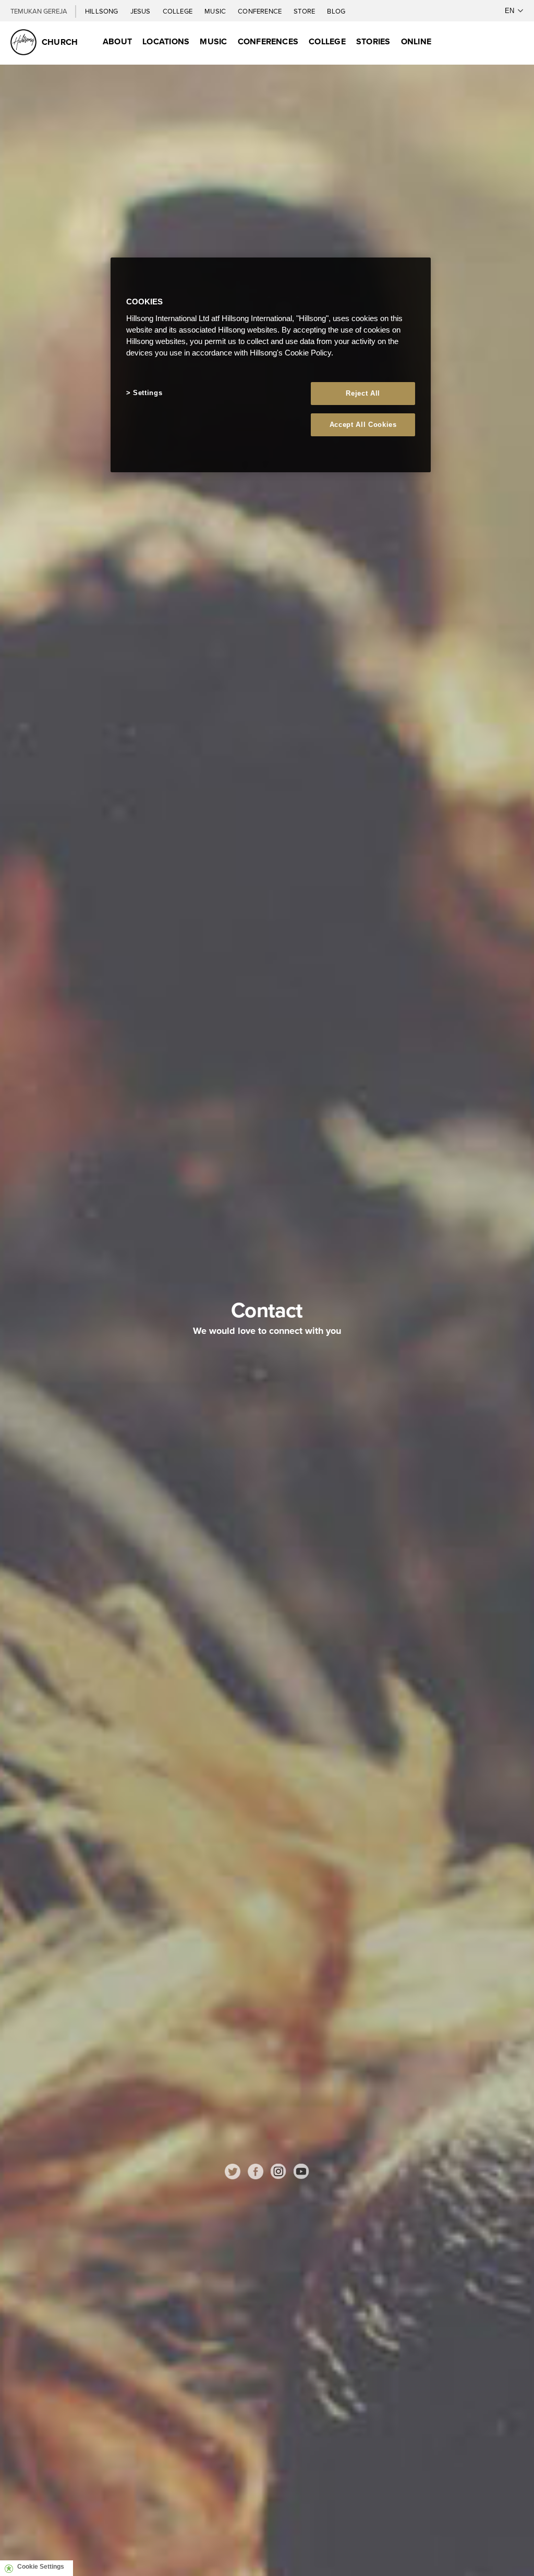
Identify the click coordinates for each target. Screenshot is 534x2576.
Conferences (268, 41)
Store (305, 11)
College (178, 11)
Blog (336, 11)
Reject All (363, 393)
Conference (260, 11)
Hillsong (102, 11)
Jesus (141, 11)
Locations (166, 41)
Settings (148, 393)
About (117, 41)
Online (416, 41)
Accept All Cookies (363, 425)
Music (216, 11)
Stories (373, 41)
